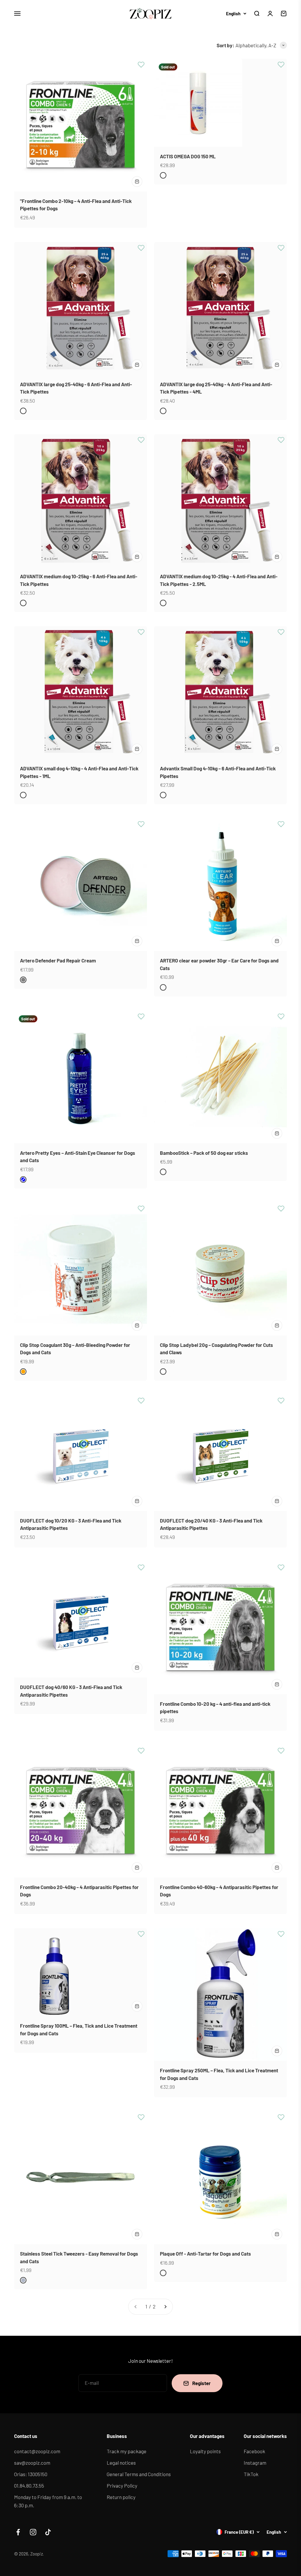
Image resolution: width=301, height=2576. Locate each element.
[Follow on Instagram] (33, 2532)
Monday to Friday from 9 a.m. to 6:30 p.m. (48, 2501)
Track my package (127, 2451)
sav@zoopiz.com (32, 2463)
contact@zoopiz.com (37, 2451)
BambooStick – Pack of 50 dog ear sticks (204, 1153)
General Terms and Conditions (139, 2474)
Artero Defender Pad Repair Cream (58, 960)
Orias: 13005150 (31, 2474)
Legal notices (121, 2463)
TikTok (251, 2474)
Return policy (121, 2497)
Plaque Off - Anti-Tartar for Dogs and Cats (205, 2254)
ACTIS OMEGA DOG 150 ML (188, 156)
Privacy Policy (122, 2486)
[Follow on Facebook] (18, 2532)
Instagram (255, 2463)
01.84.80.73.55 (29, 2486)
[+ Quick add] (137, 182)
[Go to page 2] (165, 2307)
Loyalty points (205, 2451)
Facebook (254, 2451)
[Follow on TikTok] (48, 2532)
